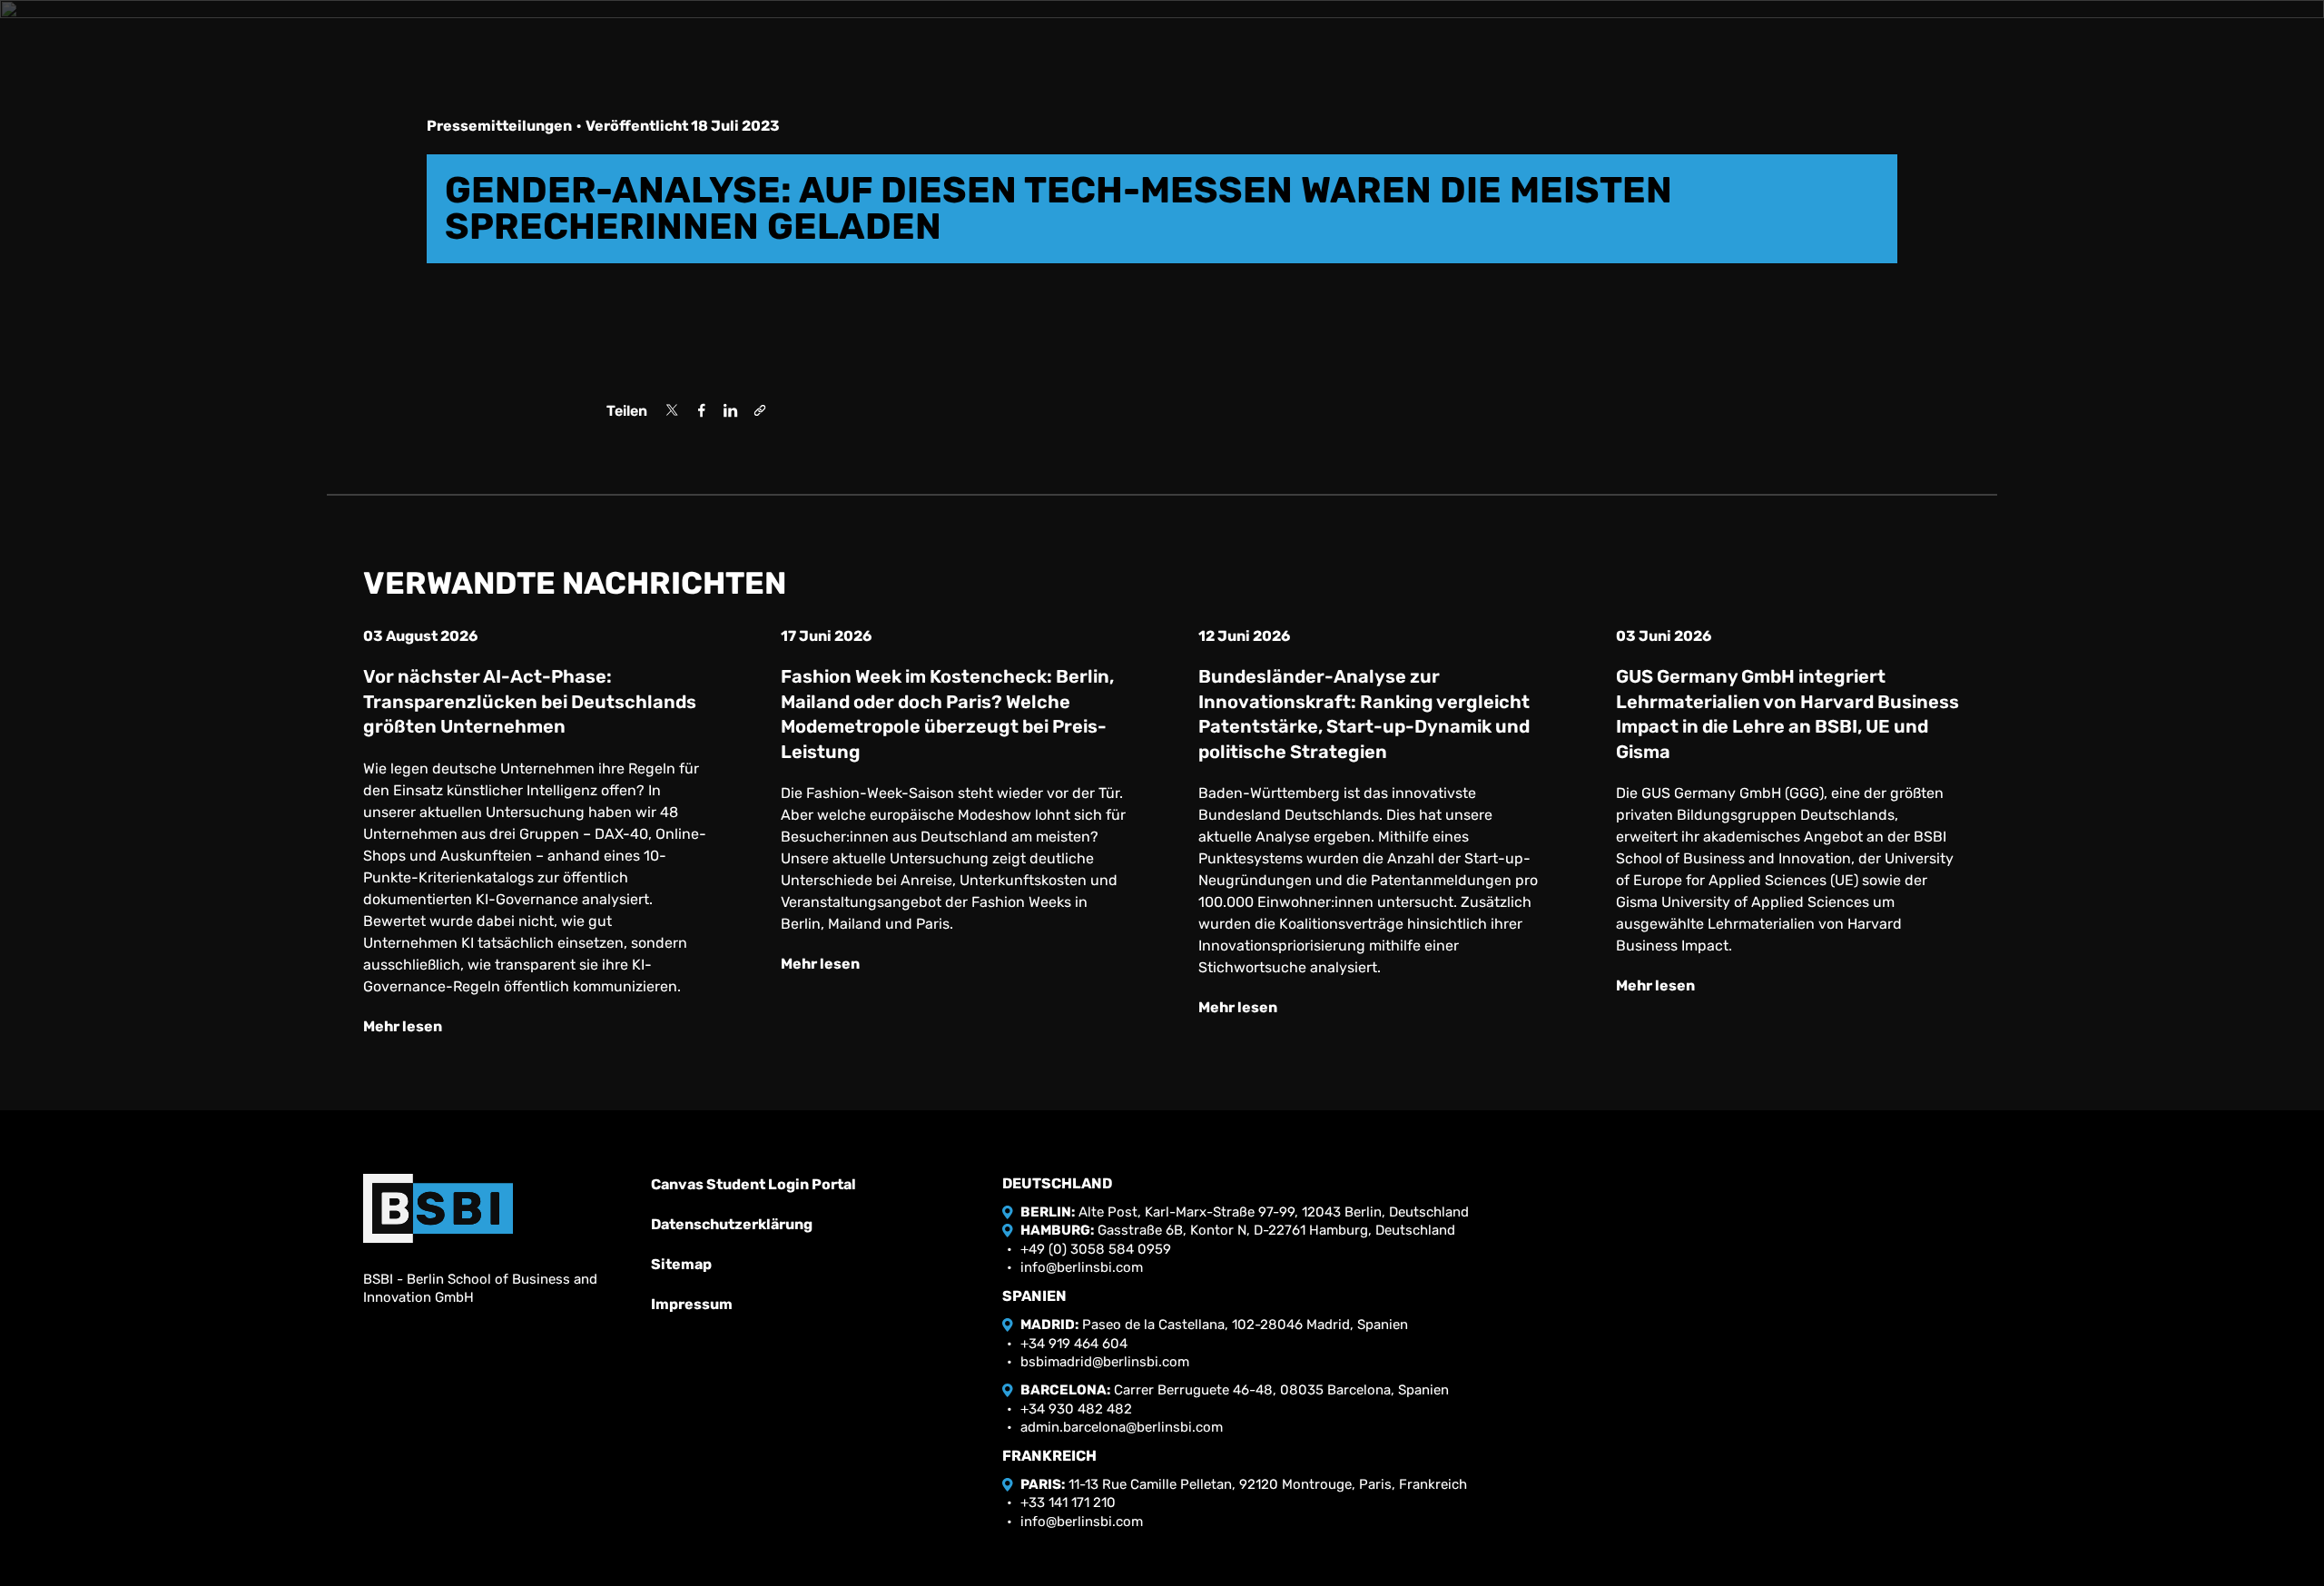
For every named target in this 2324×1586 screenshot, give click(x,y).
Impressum (692, 1304)
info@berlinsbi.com (1082, 1267)
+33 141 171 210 (1068, 1502)
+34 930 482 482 (1076, 1409)
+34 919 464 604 (1074, 1344)
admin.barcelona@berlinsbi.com (1122, 1427)
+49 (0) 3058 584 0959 (1096, 1249)
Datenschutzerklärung (732, 1224)
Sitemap (681, 1264)
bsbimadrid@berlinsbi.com (1105, 1362)
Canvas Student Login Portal (753, 1184)
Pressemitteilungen (499, 126)
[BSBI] (438, 1208)
